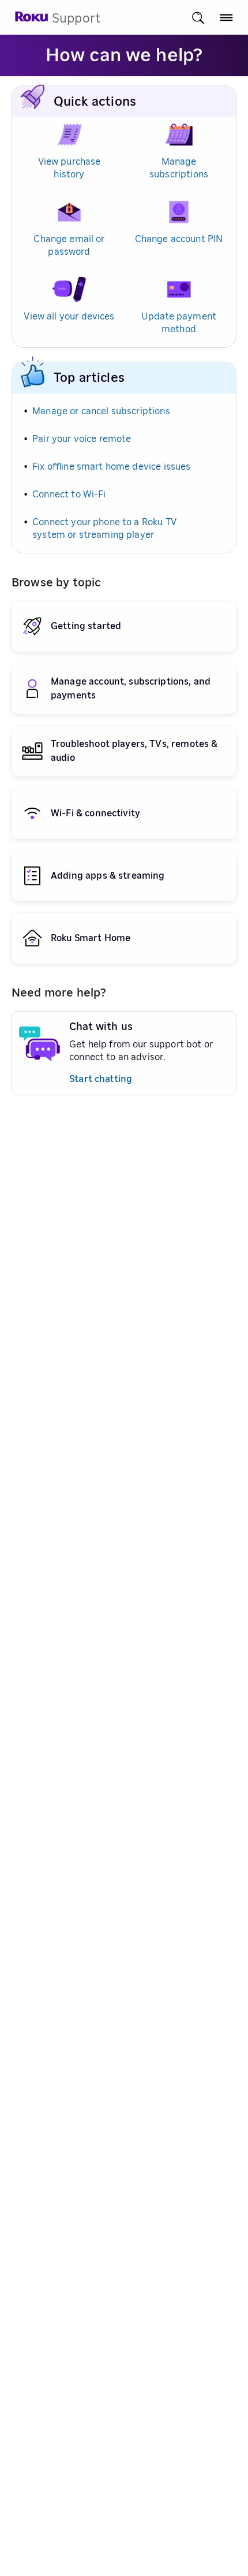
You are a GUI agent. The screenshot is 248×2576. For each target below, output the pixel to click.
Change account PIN (179, 239)
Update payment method (179, 323)
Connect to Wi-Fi (69, 495)
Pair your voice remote (82, 439)
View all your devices (69, 317)
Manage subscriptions (179, 168)
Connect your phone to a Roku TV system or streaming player (104, 529)
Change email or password (69, 246)
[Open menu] (226, 18)
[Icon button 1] (198, 18)
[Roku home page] (32, 20)
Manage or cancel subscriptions (101, 411)
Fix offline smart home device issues (111, 467)
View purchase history (69, 168)
